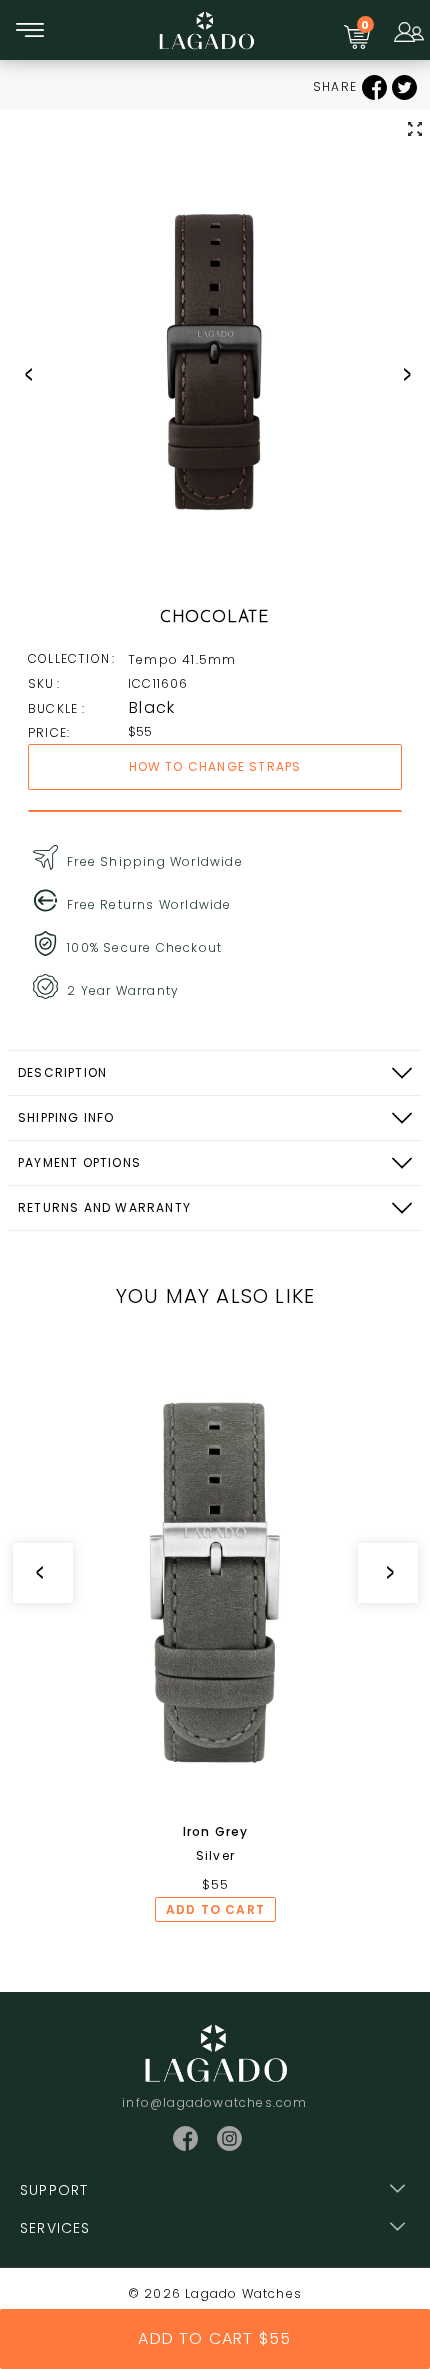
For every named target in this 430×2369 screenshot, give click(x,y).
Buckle (55, 708)
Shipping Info (66, 1117)
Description (62, 1072)
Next (399, 374)
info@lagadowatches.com (214, 2102)
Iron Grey (216, 1831)
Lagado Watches (243, 2293)
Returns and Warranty (104, 1207)
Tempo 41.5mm (182, 659)
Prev (20, 374)
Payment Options (79, 1162)
